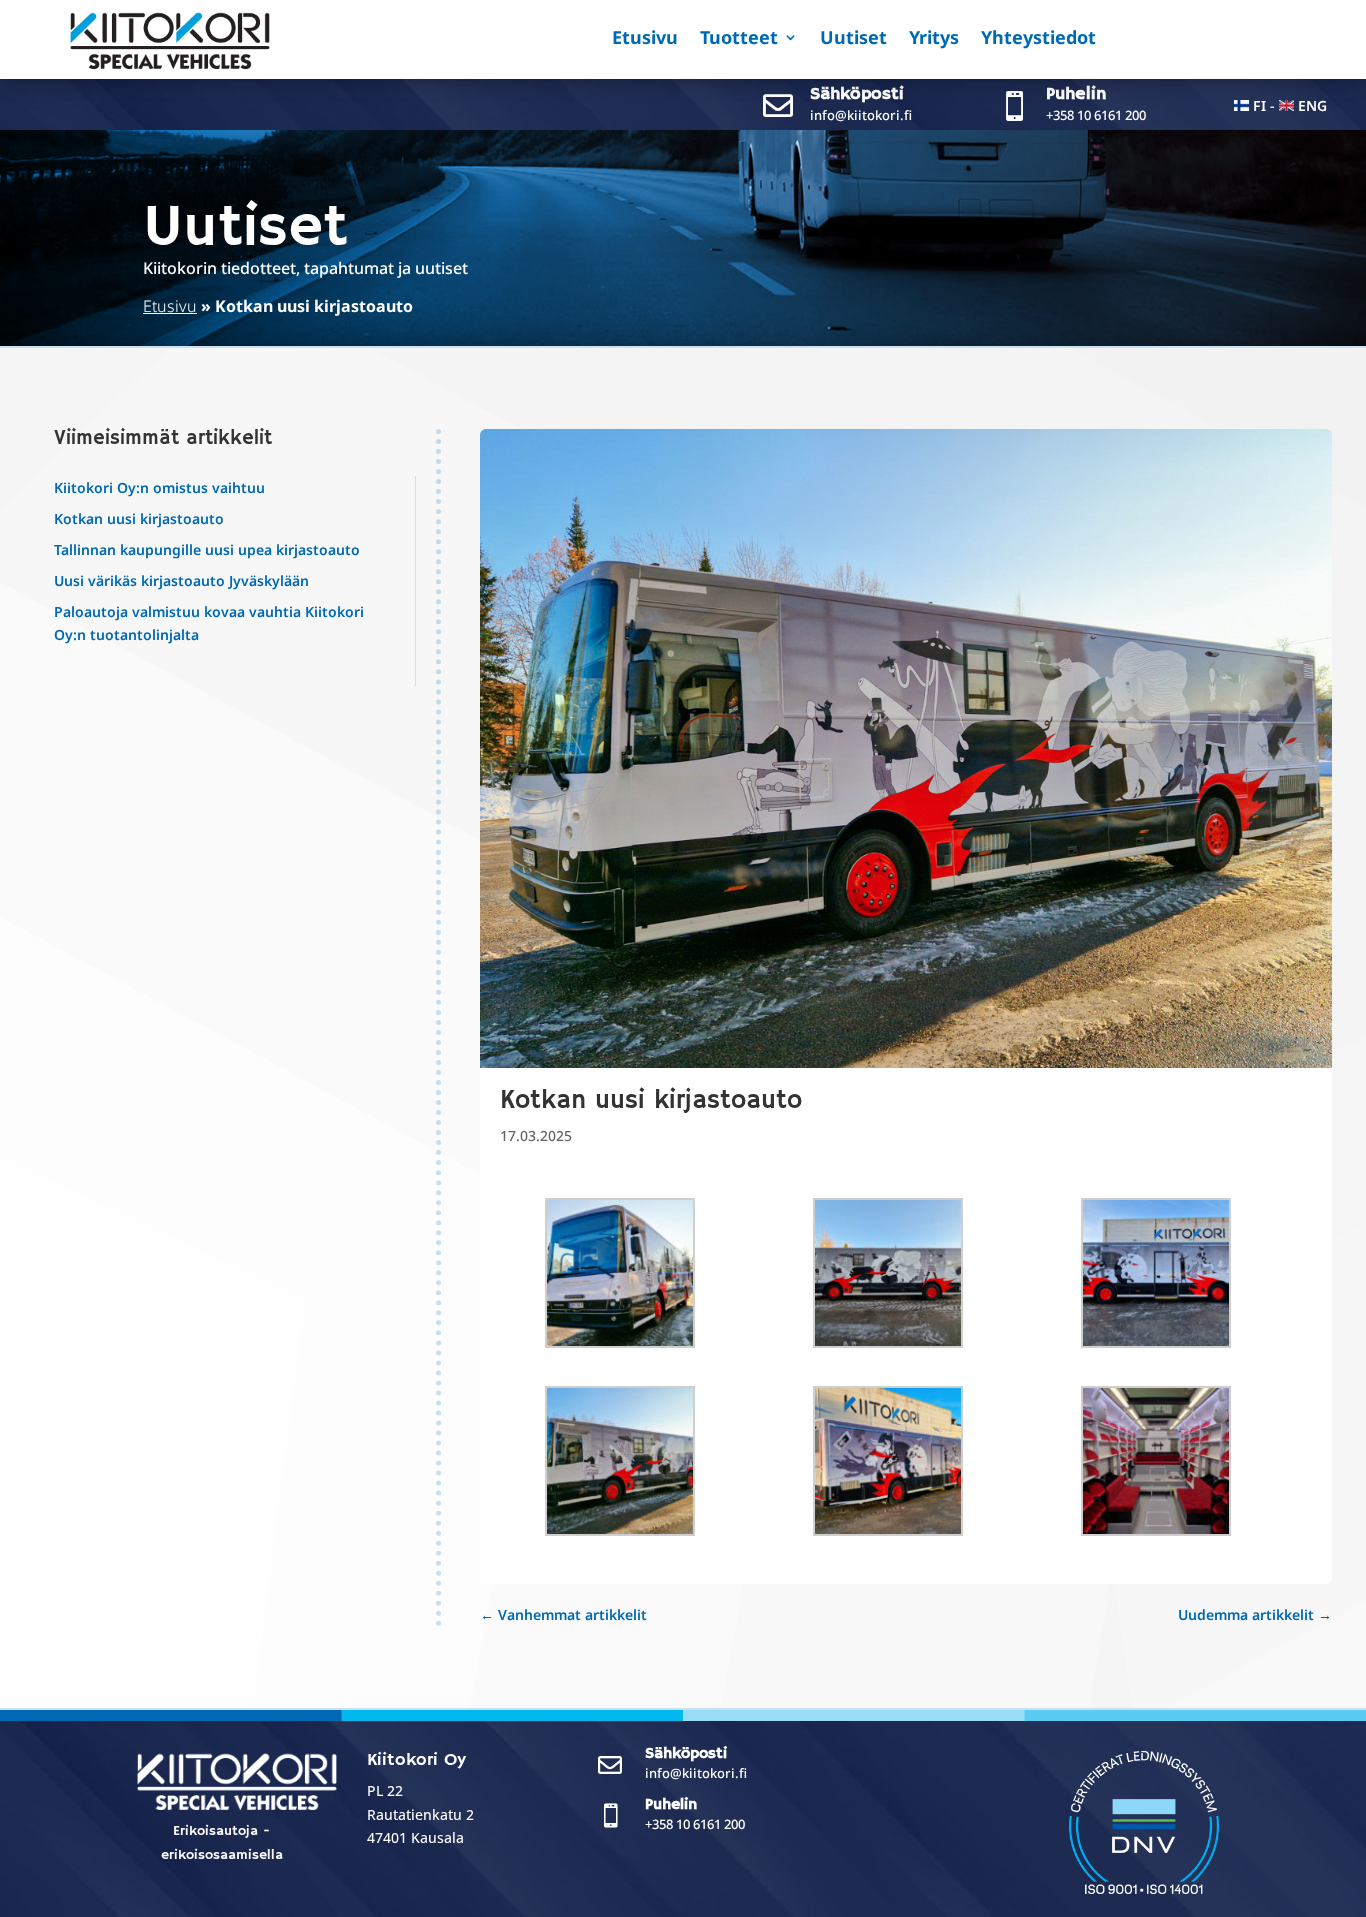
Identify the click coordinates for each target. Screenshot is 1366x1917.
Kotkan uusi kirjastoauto (139, 518)
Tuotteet (739, 39)
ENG (1312, 105)
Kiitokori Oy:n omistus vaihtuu (159, 487)
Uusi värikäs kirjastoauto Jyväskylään (181, 580)
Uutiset (853, 39)
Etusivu (645, 39)
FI (1259, 105)
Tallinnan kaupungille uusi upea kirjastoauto (207, 549)
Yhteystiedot (1038, 39)
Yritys (934, 39)
